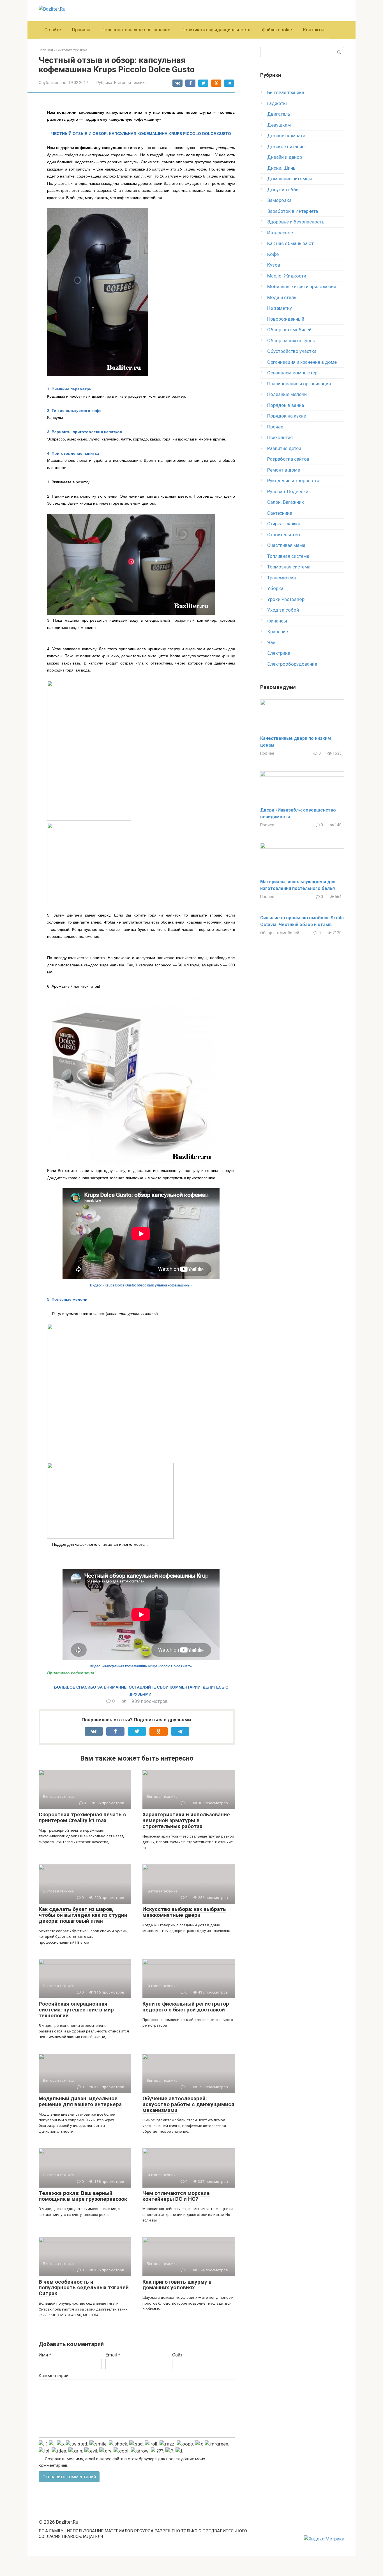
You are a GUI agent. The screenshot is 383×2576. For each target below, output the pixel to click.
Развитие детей (284, 448)
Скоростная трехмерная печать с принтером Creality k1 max (82, 1817)
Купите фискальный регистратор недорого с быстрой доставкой (186, 2007)
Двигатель (279, 114)
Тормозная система (289, 567)
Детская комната (286, 136)
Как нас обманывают (290, 243)
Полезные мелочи (287, 394)
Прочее (275, 427)
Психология (280, 437)
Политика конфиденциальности (216, 30)
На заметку (280, 308)
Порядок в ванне (286, 405)
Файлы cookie (277, 30)
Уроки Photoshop (286, 599)
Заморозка (279, 200)
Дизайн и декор (285, 157)
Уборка (275, 588)
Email (113, 2355)
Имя (45, 2355)
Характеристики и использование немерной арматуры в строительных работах (186, 1820)
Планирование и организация (299, 384)
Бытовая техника (130, 83)
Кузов (274, 265)
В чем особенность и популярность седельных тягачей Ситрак (84, 2288)
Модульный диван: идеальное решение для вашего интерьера (80, 2101)
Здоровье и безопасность (296, 222)
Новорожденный (286, 319)
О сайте (53, 30)
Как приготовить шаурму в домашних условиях (177, 2285)
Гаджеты (277, 103)
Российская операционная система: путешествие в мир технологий (76, 2010)
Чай (271, 642)
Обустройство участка (292, 351)
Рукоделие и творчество (294, 481)
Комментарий (54, 2375)
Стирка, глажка (284, 524)
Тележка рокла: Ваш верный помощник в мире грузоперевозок (83, 2196)
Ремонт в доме (284, 470)
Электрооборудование (292, 664)
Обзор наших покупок (291, 341)
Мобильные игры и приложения (302, 286)
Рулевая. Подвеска (288, 491)
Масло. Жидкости (287, 276)
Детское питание (286, 146)
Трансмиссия (282, 578)
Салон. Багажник (286, 502)
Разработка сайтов (288, 459)
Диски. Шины (282, 168)
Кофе (273, 254)
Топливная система (288, 556)
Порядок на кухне (287, 416)
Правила (81, 30)
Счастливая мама (286, 545)
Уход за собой (283, 610)
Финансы (277, 621)
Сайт (177, 2355)
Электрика (279, 653)
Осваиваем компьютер (292, 373)
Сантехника (280, 513)
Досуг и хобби (283, 190)
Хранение (278, 631)
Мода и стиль (282, 297)
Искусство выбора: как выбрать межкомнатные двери (184, 1912)
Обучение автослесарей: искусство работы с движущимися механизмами (188, 2104)
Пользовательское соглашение (136, 30)
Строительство (284, 535)
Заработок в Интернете (293, 211)
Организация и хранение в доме (302, 362)
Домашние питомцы (290, 179)
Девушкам (279, 125)
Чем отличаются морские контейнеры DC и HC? (176, 2196)
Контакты (314, 30)
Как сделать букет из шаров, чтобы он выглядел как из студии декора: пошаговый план (83, 1915)
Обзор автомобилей (289, 330)
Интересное (280, 233)
